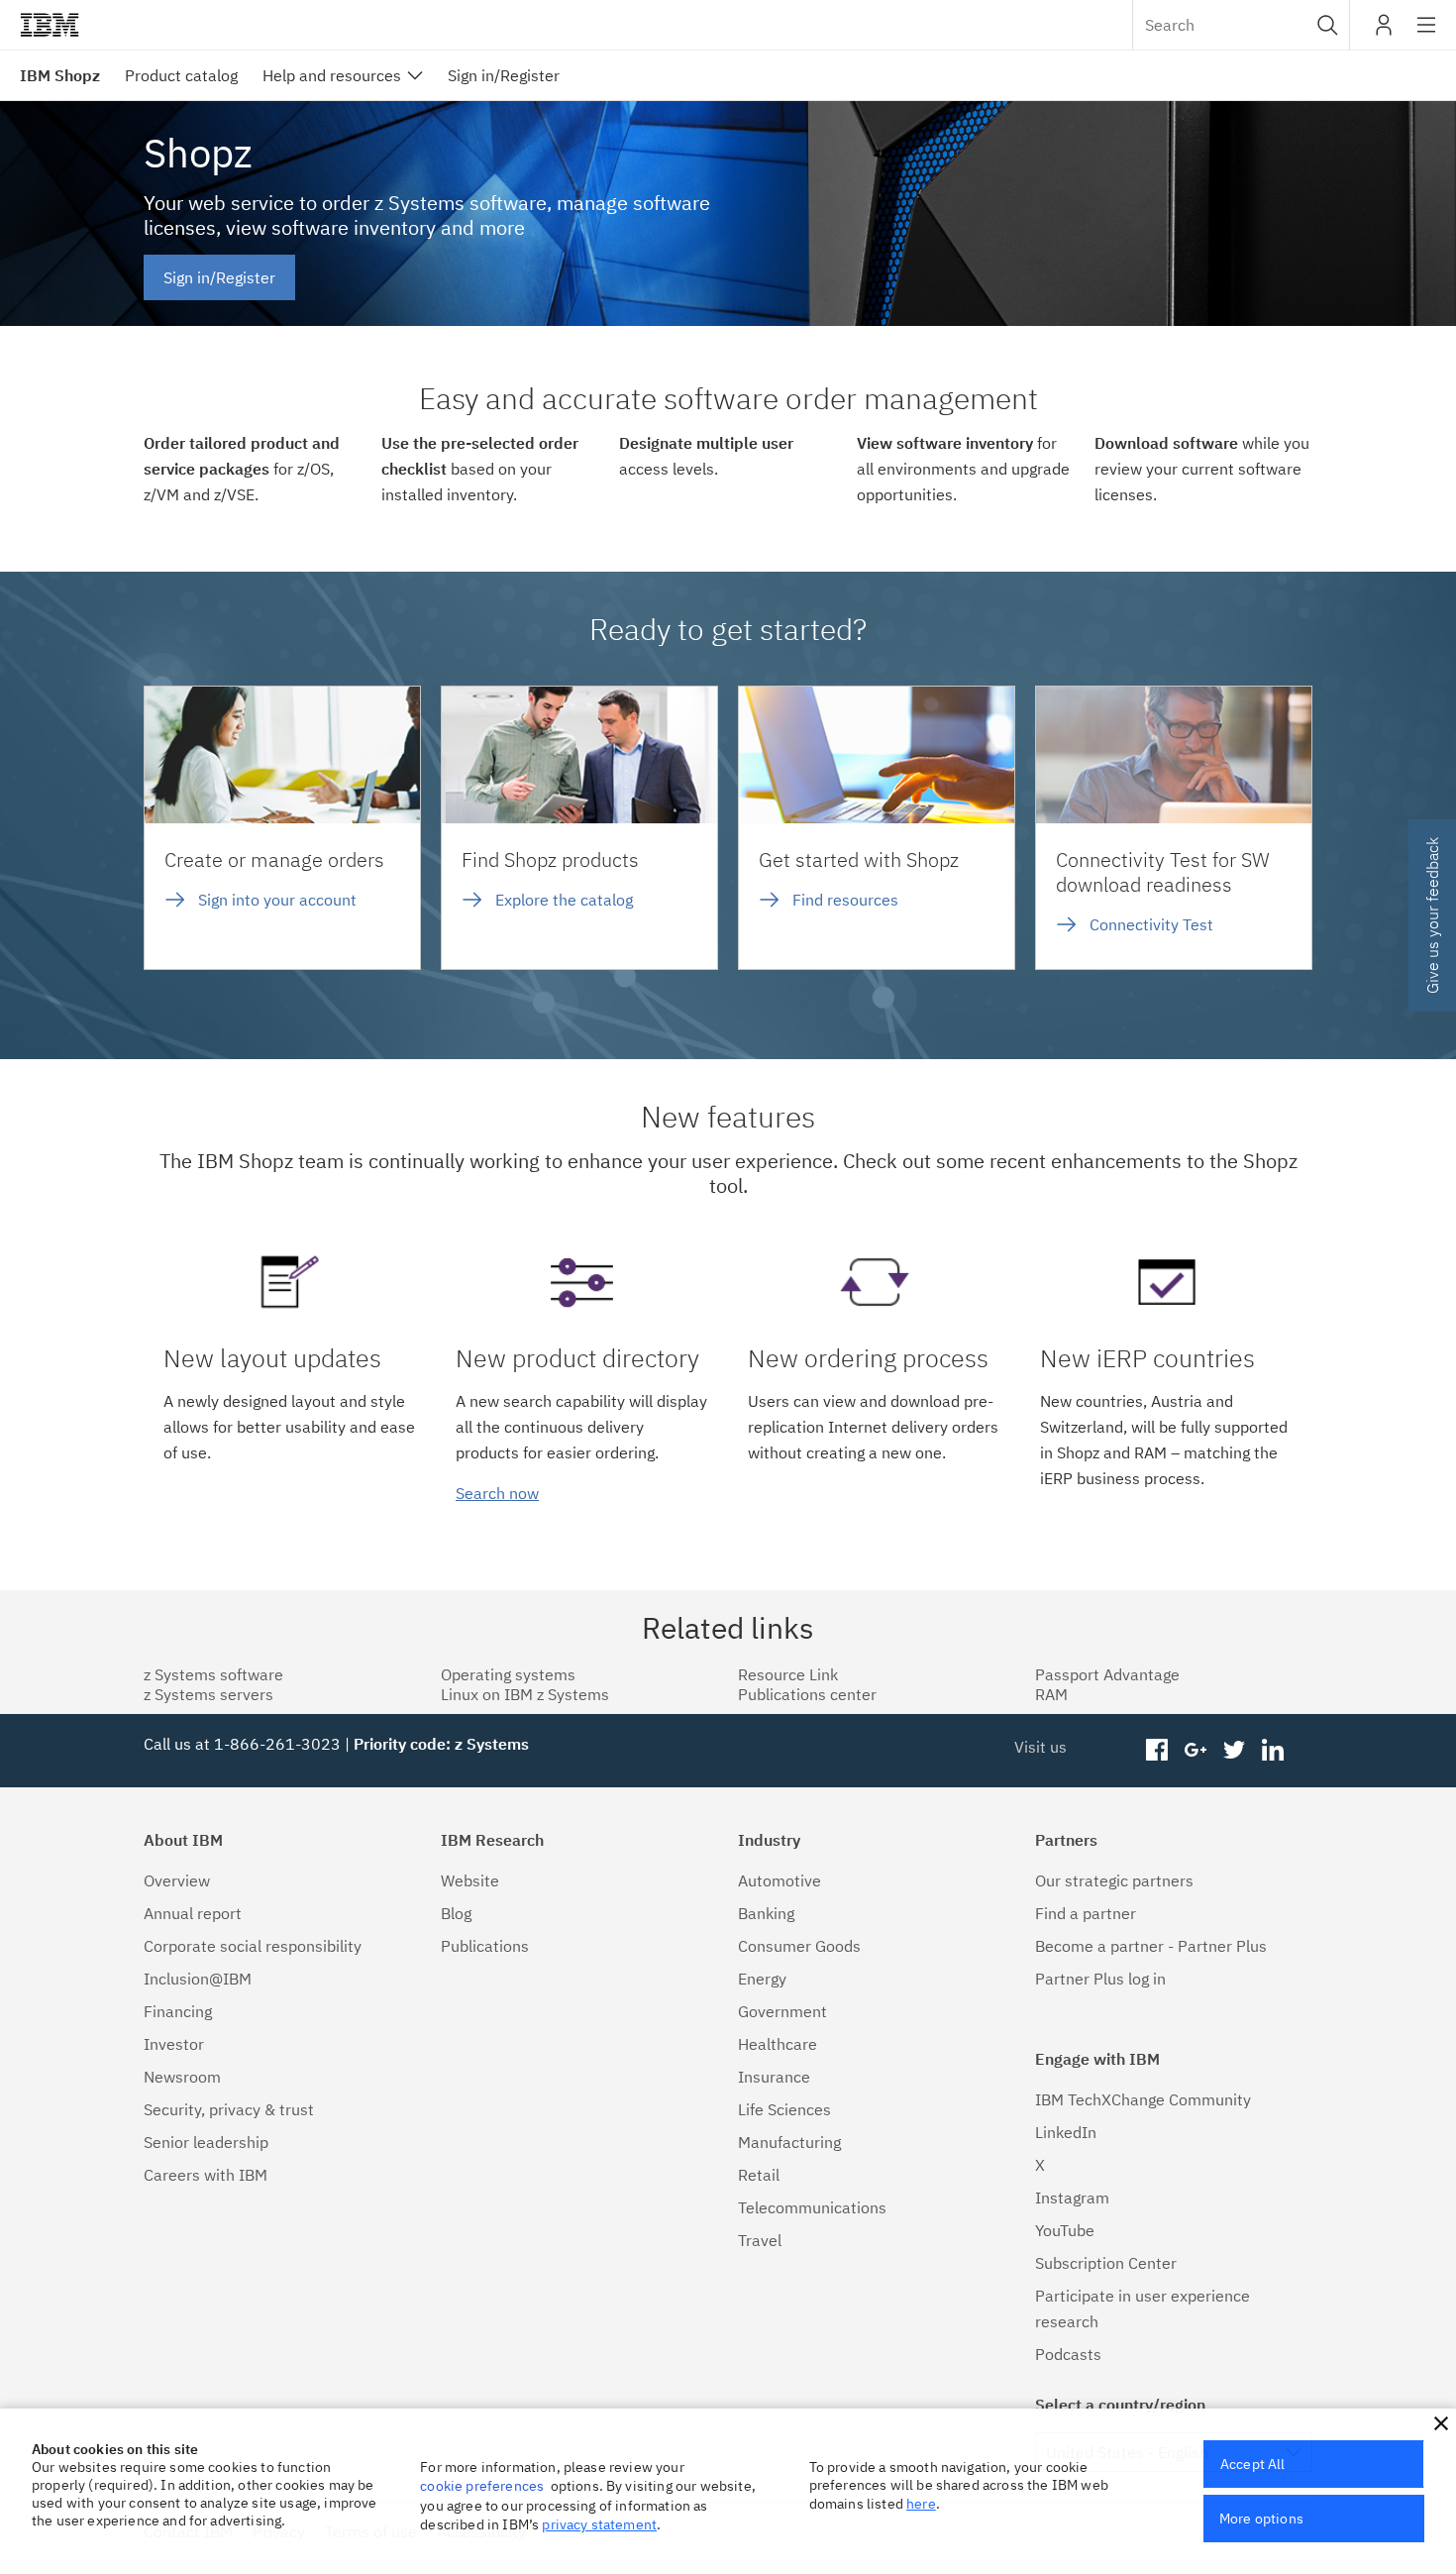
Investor (174, 2044)
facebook (1157, 1751)
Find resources (845, 900)
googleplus (1196, 1751)
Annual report (193, 1913)
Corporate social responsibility (253, 1946)
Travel (760, 2240)
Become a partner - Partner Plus (1151, 1946)
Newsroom (182, 2077)
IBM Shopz (60, 75)
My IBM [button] (1384, 32)
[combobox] (1241, 25)
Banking (766, 1913)
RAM (1051, 1694)
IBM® (50, 25)
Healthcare (778, 2044)
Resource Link (788, 1674)
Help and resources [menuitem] (332, 75)
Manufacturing (789, 2142)
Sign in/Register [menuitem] (504, 75)
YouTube (1065, 2230)
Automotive (780, 1880)
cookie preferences (482, 2486)
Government (782, 2011)
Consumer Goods (799, 1946)
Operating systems (508, 1674)
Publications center (807, 1694)
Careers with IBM (206, 2175)
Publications (485, 1946)
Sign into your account (277, 900)
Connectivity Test (1151, 924)
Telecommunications (812, 2207)
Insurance (774, 2077)
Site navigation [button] (1427, 35)
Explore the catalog (564, 900)
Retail (759, 2175)
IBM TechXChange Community (1143, 2099)
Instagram (1072, 2198)
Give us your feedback (1432, 915)
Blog (456, 1913)
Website (470, 1880)
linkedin (1272, 1751)
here (921, 2504)
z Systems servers (208, 1694)
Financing (178, 2011)
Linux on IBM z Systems (525, 1694)
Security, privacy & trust (229, 2109)
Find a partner (1086, 1913)
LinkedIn (1066, 2132)
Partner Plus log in (1100, 1979)
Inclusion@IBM (198, 1979)
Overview (177, 1880)
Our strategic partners (1114, 1880)
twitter (1234, 1751)
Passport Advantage (1107, 1674)
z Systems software (213, 1674)
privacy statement (599, 2524)
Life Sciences (784, 2109)
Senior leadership (206, 2142)
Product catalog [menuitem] (181, 75)
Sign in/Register (219, 277)
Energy (762, 1979)
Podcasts (1068, 2354)
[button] (1328, 25)
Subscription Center (1106, 2263)
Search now (497, 1493)
